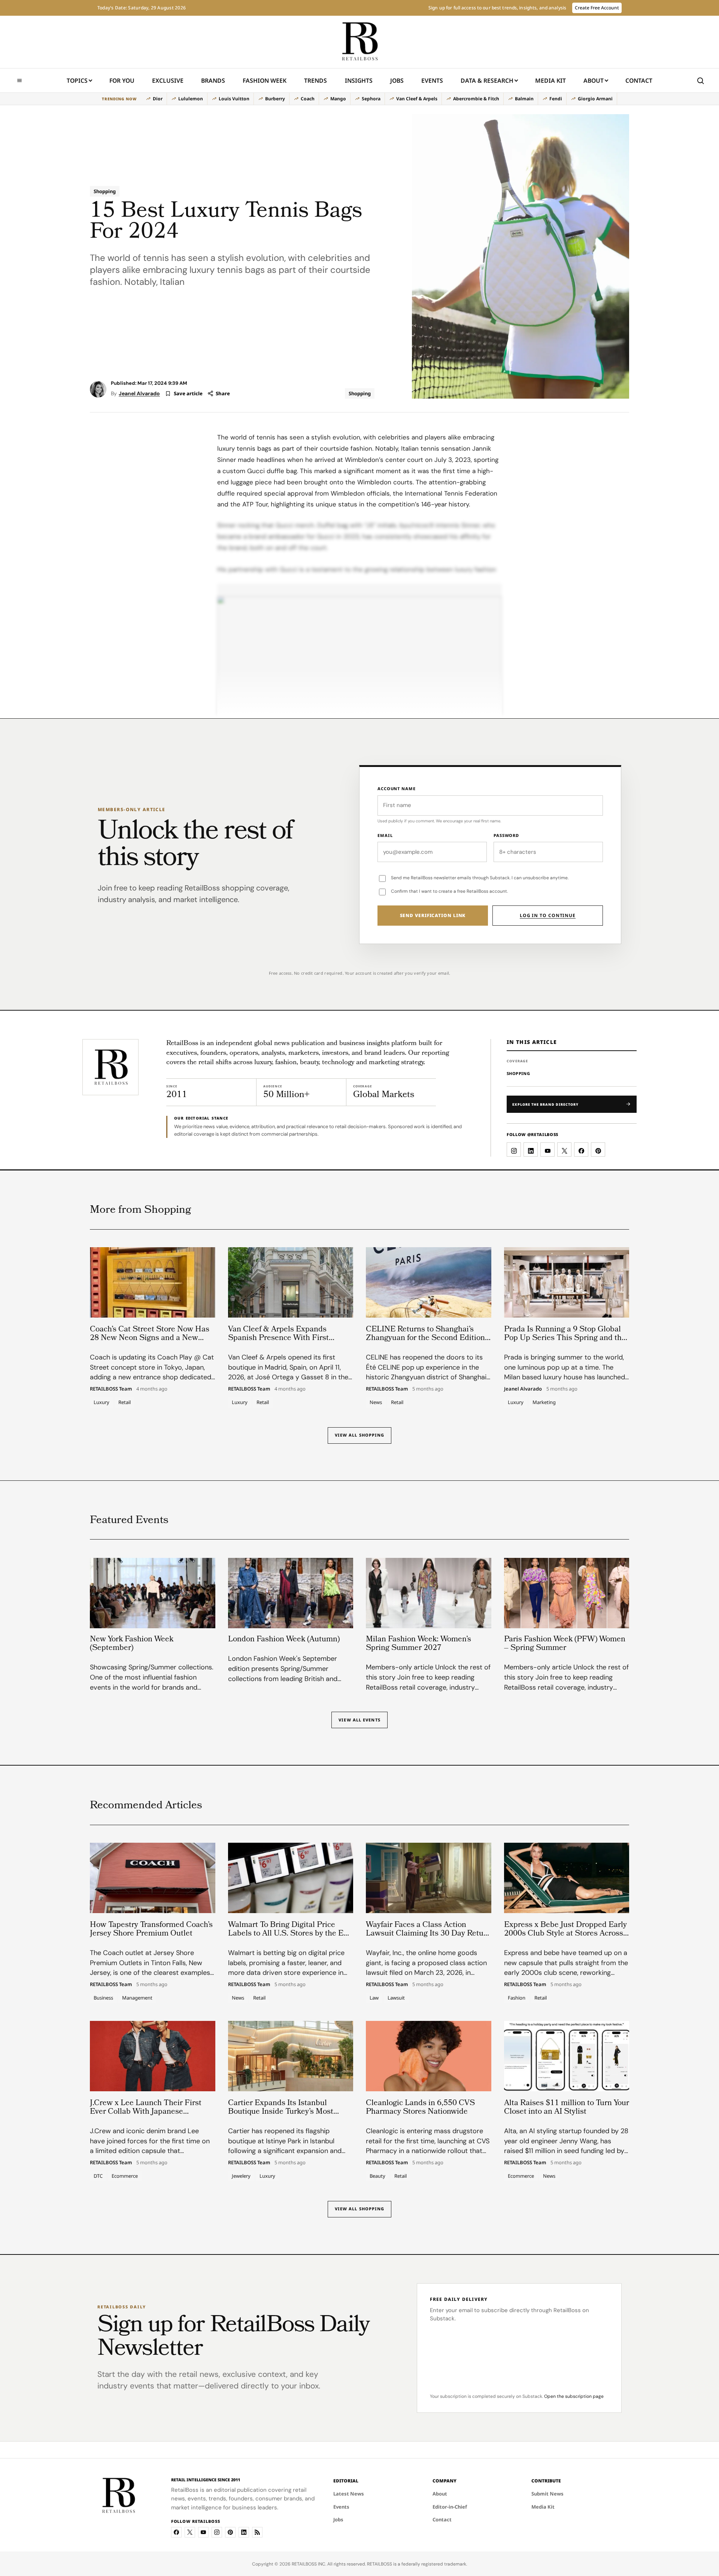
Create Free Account (597, 8)
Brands (213, 80)
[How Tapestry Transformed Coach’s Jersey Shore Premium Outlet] (153, 1878)
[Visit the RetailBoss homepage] (110, 1067)
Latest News (349, 2494)
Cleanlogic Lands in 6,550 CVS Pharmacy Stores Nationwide (420, 2107)
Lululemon (191, 99)
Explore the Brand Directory (545, 1104)
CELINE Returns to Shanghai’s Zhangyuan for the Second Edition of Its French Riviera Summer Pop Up (425, 1342)
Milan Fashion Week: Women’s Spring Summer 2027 (418, 1644)
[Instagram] (217, 2532)
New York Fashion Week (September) (132, 1644)
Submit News (547, 2494)
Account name (397, 788)
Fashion (517, 1998)
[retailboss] (359, 42)
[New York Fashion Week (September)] (153, 1593)
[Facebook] (176, 2532)
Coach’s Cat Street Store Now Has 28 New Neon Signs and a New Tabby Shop (150, 1338)
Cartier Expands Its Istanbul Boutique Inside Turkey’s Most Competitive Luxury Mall (281, 2112)
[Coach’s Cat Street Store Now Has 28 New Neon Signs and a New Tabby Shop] (153, 1282)
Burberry (275, 99)
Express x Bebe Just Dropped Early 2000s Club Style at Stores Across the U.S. (565, 1933)
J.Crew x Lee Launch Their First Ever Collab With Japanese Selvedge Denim (146, 2112)
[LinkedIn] (244, 2532)
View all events (359, 1720)
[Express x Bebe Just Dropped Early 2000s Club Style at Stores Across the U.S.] (567, 1878)
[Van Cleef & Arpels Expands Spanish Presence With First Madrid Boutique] (291, 1282)
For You (122, 80)
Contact (639, 80)
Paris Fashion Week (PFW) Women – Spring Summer (565, 1644)
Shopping (105, 191)
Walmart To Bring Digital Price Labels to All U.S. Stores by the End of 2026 (290, 1933)
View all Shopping (360, 1435)
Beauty (377, 2176)
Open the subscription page (574, 2396)
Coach (308, 99)
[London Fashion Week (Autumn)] (291, 1593)
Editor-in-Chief (450, 2507)
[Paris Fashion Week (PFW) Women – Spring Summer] (567, 1593)
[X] (190, 2532)
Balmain (524, 99)
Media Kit (550, 83)
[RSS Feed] (257, 2532)
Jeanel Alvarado (139, 393)
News (376, 1402)
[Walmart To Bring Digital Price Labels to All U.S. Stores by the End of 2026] (291, 1878)
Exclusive (168, 80)
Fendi (556, 99)
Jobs (397, 80)
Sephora (371, 99)
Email (385, 835)
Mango (338, 99)
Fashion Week (265, 80)
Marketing (544, 1402)
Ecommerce (125, 2176)
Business (103, 1998)
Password (506, 835)
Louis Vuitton (234, 99)
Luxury (101, 1402)
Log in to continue (548, 915)
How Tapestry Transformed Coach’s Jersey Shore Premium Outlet (151, 1929)
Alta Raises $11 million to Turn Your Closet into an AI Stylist (567, 2107)
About (594, 80)
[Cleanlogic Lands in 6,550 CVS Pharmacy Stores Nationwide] (429, 2056)
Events (432, 80)
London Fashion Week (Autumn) (284, 1640)
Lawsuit (396, 1998)
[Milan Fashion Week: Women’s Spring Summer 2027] (429, 1593)
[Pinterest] (230, 2532)
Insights (359, 80)
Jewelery (241, 2176)
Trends (315, 80)
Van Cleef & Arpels (417, 99)
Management (137, 1998)
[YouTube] (203, 2532)
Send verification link (433, 915)
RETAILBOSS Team (111, 1389)
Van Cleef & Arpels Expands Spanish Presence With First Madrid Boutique (278, 1338)
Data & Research (487, 80)
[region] (359, 99)
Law (374, 1998)
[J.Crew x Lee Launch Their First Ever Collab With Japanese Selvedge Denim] (153, 2056)
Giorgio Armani (595, 99)
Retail (125, 1402)
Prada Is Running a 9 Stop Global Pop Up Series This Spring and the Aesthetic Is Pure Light (565, 1338)
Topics (77, 80)
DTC (98, 2176)
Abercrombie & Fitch (476, 99)
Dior (158, 99)
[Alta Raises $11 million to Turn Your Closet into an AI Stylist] (567, 2056)
